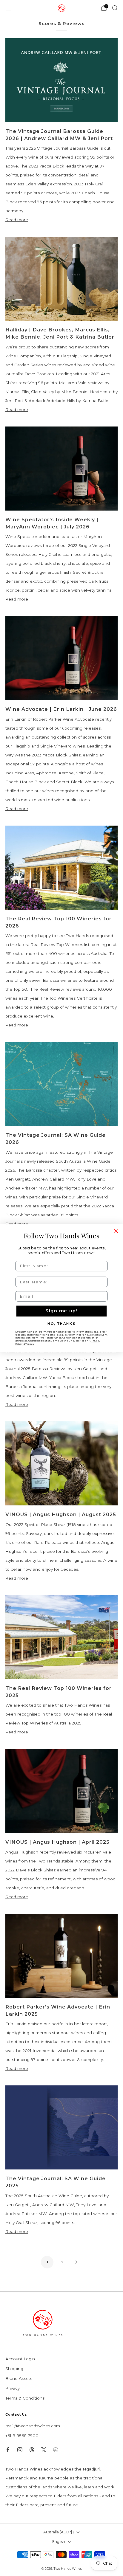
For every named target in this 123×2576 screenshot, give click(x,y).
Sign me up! (61, 1311)
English (59, 2542)
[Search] (115, 8)
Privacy (13, 2388)
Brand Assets (19, 2378)
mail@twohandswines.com (33, 2426)
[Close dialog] (116, 1231)
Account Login (20, 2359)
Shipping (14, 2369)
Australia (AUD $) (59, 2532)
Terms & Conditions (25, 2398)
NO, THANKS (61, 1323)
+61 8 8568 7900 (22, 2436)
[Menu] (8, 8)
